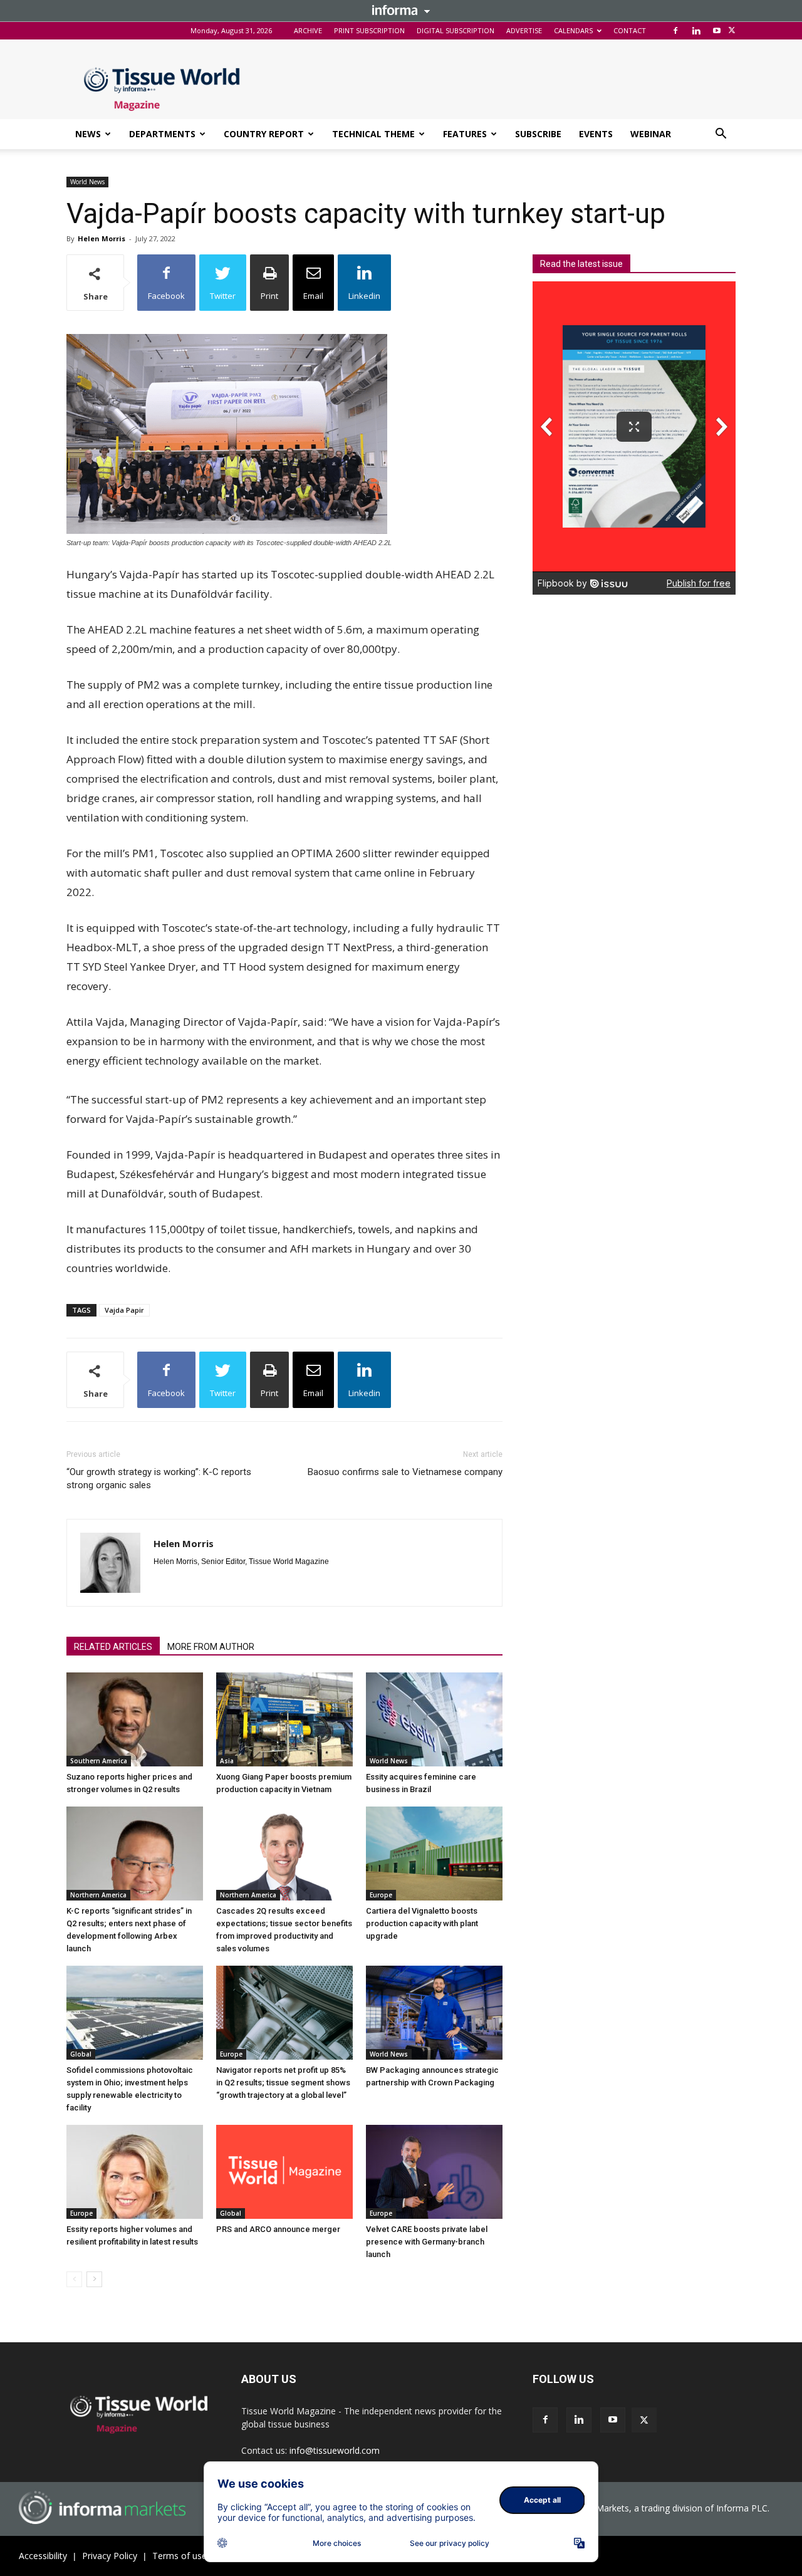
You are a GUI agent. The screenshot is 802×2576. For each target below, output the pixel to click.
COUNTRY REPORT (264, 134)
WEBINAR (651, 134)
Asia (227, 1761)
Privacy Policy (110, 2556)
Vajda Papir (124, 1310)
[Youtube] (717, 31)
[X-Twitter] (732, 31)
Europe (381, 1895)
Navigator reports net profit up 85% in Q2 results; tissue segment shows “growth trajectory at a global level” (283, 2083)
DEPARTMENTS (162, 134)
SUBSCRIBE (538, 134)
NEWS (88, 134)
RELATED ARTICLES (113, 1647)
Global (81, 2054)
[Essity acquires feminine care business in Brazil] (434, 1719)
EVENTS (596, 134)
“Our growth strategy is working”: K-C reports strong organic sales (159, 1478)
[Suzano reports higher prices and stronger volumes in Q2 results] (135, 1719)
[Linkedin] (696, 31)
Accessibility (43, 2556)
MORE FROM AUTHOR (211, 1647)
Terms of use (180, 2556)
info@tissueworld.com (335, 2450)
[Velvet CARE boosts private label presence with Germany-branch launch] (434, 2172)
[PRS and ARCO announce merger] (284, 2172)
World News (87, 182)
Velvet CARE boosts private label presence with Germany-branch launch (427, 2242)
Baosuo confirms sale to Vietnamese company (405, 1472)
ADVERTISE (524, 30)
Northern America (98, 1895)
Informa (401, 10)
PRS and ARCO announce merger (278, 2229)
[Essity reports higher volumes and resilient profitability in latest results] (135, 2172)
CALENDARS (573, 30)
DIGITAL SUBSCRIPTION (456, 30)
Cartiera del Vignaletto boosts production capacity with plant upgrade (422, 1923)
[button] (721, 135)
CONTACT (630, 30)
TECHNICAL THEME (373, 134)
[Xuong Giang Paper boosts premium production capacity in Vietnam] (284, 1719)
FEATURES (465, 134)
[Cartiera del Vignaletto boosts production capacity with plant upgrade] (434, 1854)
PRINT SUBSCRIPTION (369, 30)
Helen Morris (102, 238)
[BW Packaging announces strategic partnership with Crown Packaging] (434, 2013)
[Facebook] (675, 31)
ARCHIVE (308, 30)
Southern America (99, 1761)
